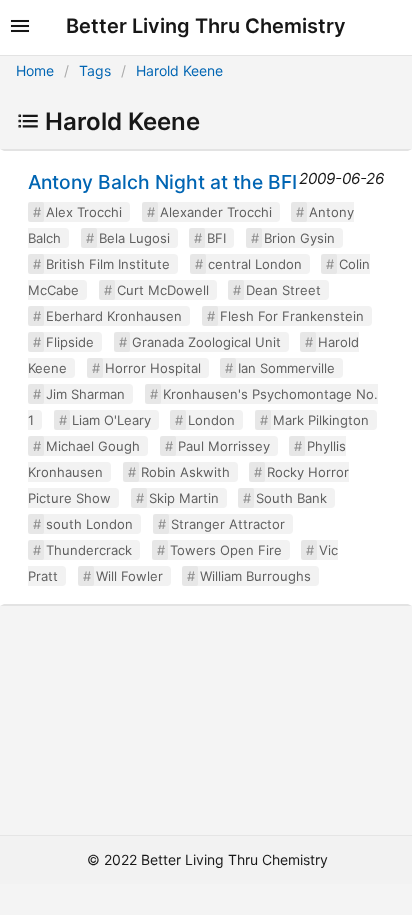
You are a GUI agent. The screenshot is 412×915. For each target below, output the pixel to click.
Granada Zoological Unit (206, 342)
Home (35, 70)
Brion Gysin (299, 238)
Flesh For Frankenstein (292, 316)
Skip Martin (184, 498)
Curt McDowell (163, 290)
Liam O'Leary (111, 420)
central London (255, 264)
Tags (95, 70)
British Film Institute (108, 264)
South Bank (291, 498)
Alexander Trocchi (216, 212)
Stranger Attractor (228, 524)
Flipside (70, 342)
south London (89, 524)
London (211, 420)
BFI (216, 238)
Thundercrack (89, 550)
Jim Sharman (85, 394)
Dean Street (283, 290)
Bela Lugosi (134, 238)
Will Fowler (129, 576)
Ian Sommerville (286, 368)
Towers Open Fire (226, 550)
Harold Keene (179, 70)
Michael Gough (93, 446)
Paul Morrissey (224, 446)
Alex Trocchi (84, 212)
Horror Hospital (153, 368)
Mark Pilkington (321, 420)
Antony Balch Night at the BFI (162, 182)
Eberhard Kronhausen (114, 316)
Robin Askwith (185, 472)
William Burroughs (255, 576)
